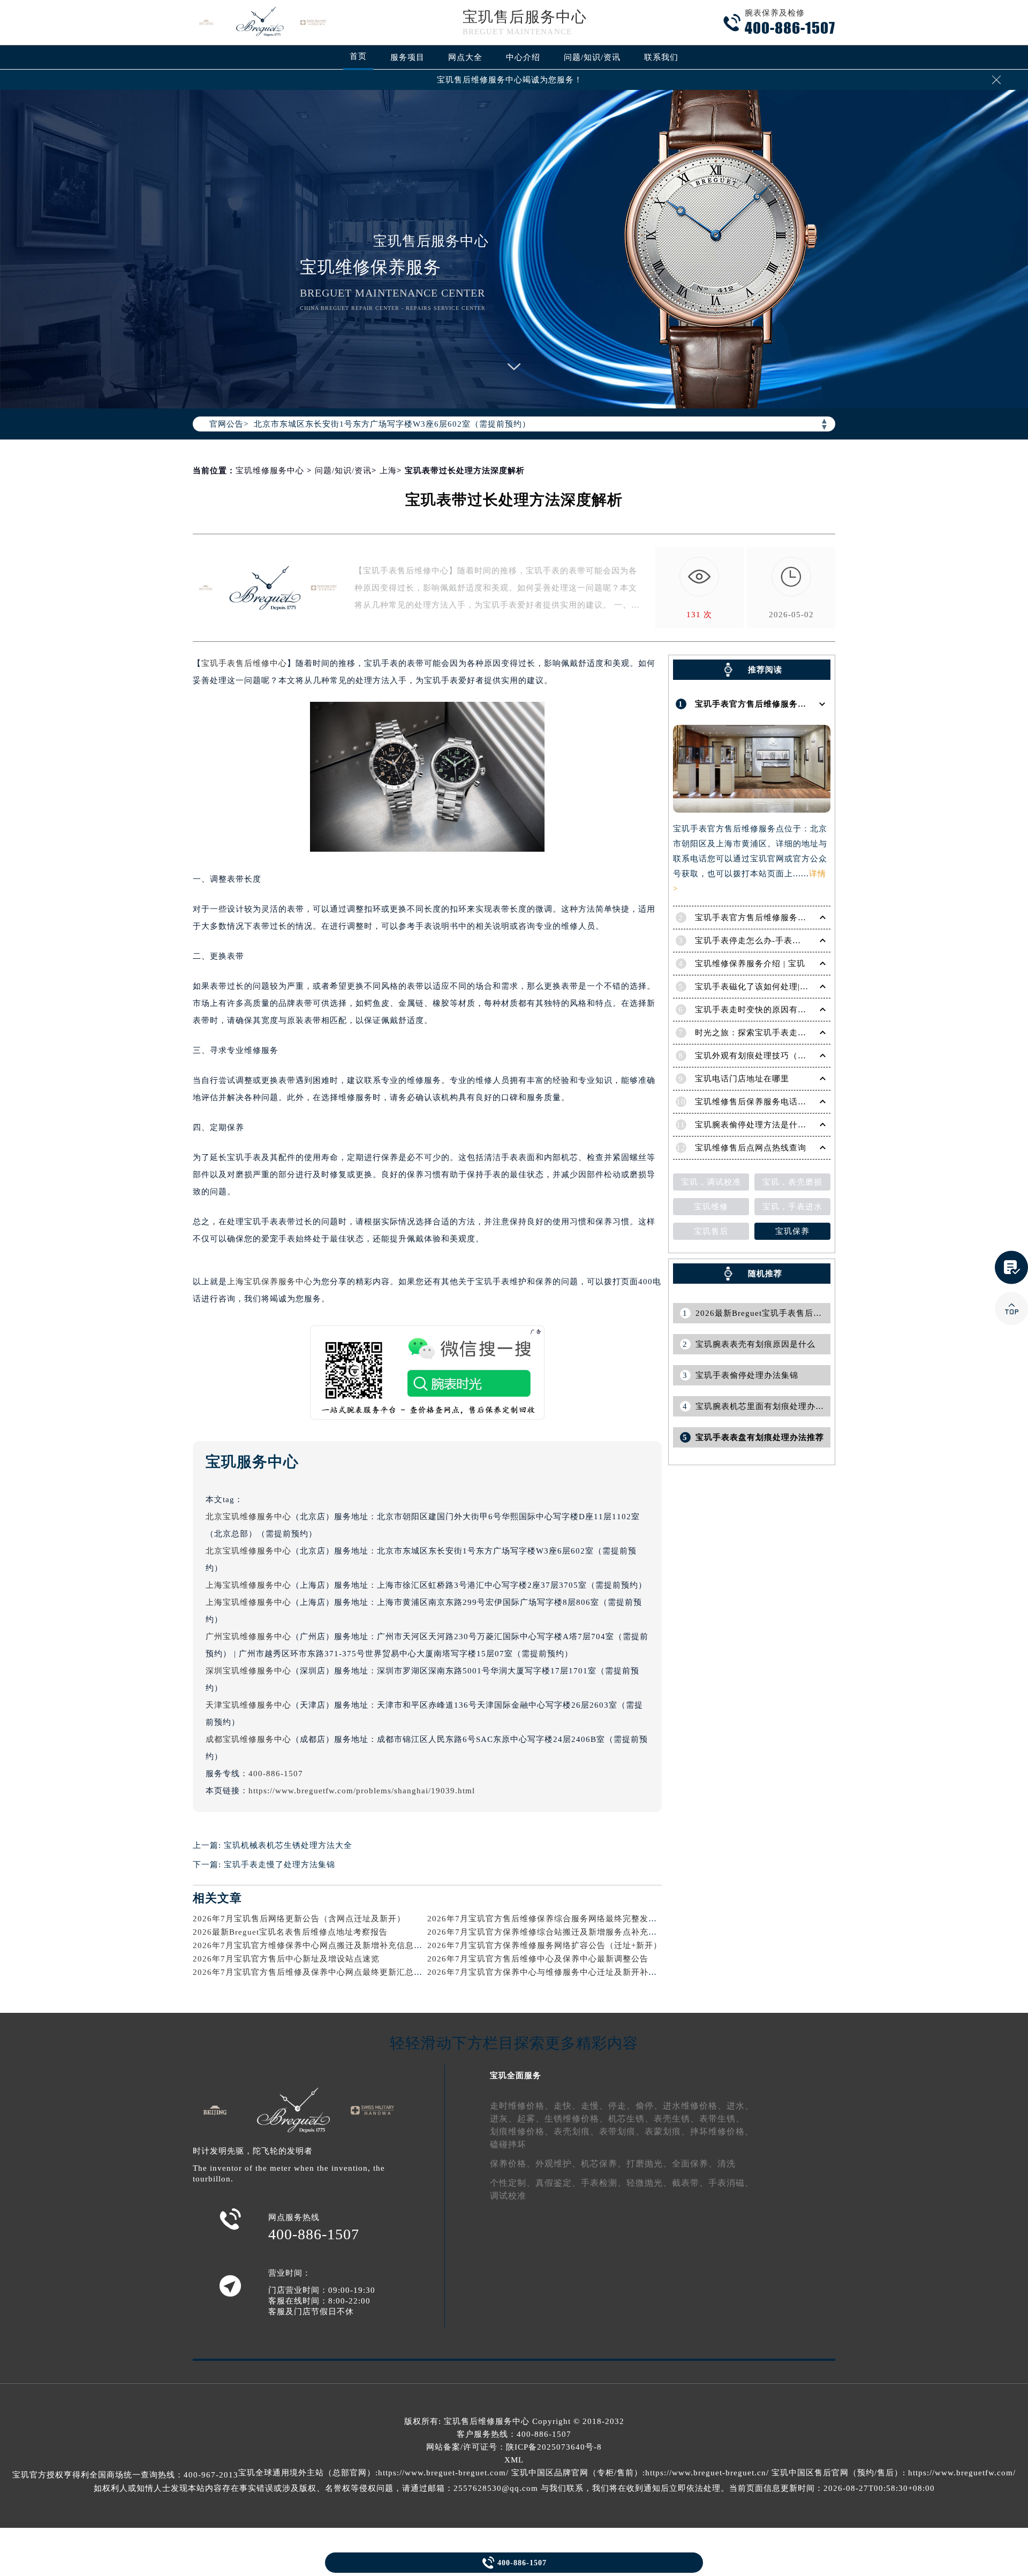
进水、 (740, 2106)
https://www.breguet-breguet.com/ (443, 2473)
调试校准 (508, 2196)
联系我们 (661, 57)
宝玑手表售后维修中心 (244, 663)
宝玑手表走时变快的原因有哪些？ (759, 1010)
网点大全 (465, 57)
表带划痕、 (622, 2131)
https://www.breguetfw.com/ (962, 2473)
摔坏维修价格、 (722, 2131)
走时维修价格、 (522, 2106)
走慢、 (595, 2106)
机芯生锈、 (631, 2119)
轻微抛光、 (649, 2183)
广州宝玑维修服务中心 (248, 1636)
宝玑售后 (711, 1231)
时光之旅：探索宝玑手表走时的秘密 (764, 1033)
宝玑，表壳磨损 (792, 1182)
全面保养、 (695, 2164)
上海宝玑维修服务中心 (248, 1585)
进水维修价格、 (695, 2106)
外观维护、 (558, 2164)
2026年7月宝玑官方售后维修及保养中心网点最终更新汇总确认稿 (316, 1972)
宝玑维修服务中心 (270, 471)
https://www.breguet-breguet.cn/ (707, 2473)
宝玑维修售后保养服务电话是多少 (759, 1102)
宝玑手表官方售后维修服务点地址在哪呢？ (776, 704)
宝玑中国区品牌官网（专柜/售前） (577, 2473)
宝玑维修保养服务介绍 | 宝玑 (750, 964)
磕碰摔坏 (508, 2144)
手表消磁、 (731, 2183)
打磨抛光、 (649, 2164)
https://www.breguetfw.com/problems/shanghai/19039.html (362, 1791)
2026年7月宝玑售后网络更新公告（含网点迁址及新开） (299, 1919)
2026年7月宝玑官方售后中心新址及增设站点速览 (286, 1959)
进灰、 (504, 2119)
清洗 (727, 2164)
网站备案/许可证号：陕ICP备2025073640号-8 (514, 2447)
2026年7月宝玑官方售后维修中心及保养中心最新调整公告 (538, 1959)
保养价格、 (513, 2164)
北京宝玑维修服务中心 (248, 1517)
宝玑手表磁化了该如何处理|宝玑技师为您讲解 (782, 987)
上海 (388, 471)
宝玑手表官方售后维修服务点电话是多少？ (776, 918)
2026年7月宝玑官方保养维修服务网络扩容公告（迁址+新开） (545, 1945)
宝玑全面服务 (516, 2075)
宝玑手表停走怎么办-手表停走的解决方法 (774, 941)
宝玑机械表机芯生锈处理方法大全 (288, 1845)
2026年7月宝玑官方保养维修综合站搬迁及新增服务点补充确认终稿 (555, 1932)
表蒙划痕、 (667, 2131)
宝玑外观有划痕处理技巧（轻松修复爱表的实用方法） (798, 1056)
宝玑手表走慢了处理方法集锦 (279, 1865)
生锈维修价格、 (576, 2119)
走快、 (567, 2106)
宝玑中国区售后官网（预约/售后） (837, 2473)
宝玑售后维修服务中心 (487, 2421)
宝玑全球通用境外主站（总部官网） (307, 2473)
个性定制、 (513, 2183)
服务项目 (407, 57)
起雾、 (531, 2119)
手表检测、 (604, 2183)
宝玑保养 (792, 1231)
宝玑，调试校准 (711, 1182)
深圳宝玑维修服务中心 (248, 1671)
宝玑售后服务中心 (525, 17)
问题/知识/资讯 (592, 57)
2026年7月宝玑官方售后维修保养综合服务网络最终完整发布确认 (551, 1919)
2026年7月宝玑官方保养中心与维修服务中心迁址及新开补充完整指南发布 (568, 1972)
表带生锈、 (722, 2119)
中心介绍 (523, 57)
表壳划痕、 (576, 2131)
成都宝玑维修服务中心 (248, 1739)
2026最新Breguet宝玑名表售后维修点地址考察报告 (290, 1932)
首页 (358, 56)
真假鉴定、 (558, 2183)
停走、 (622, 2106)
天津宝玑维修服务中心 (248, 1705)
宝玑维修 (711, 1207)
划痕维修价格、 (522, 2131)
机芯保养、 (604, 2164)
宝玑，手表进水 (792, 1207)
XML (514, 2460)
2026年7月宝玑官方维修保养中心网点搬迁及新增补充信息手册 (312, 1945)
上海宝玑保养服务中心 (270, 1282)
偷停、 (649, 2106)
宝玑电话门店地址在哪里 (742, 1079)
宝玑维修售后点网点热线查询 (751, 1148)
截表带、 (690, 2183)
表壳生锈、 (676, 2119)
